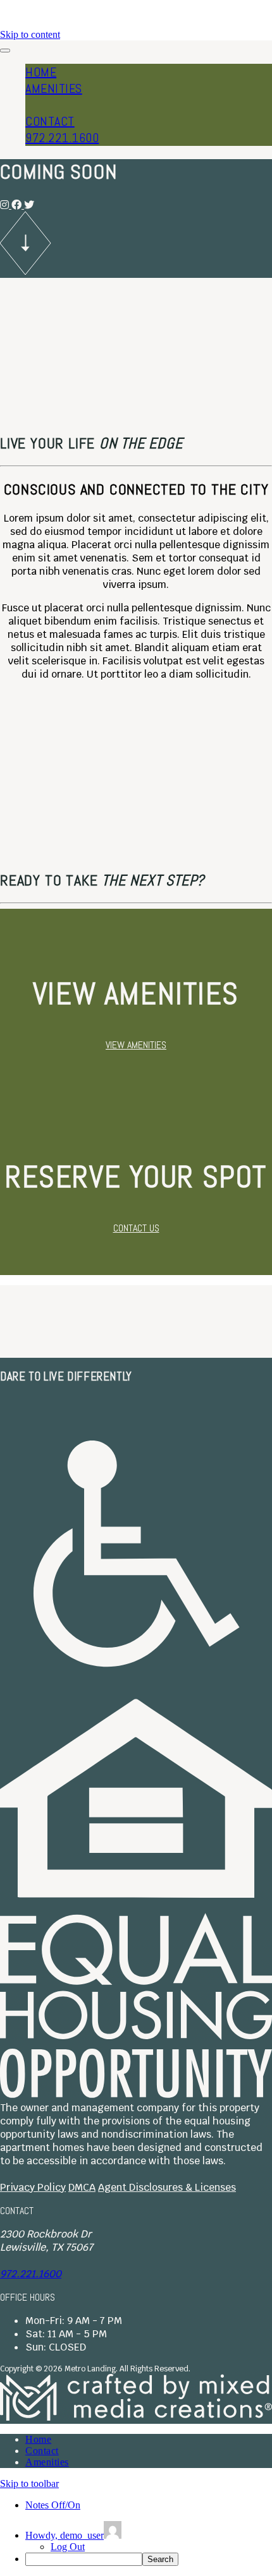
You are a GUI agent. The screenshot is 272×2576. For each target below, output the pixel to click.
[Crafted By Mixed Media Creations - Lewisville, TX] (136, 2417)
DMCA (82, 2187)
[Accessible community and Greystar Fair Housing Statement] (136, 1692)
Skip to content (30, 34)
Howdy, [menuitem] (65, 2535)
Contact (42, 2451)
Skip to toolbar (29, 2483)
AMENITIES (54, 88)
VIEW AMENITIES (136, 1045)
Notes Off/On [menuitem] (53, 2505)
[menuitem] (149, 2559)
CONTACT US (136, 1228)
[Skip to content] (25, 271)
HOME (41, 72)
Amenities (47, 2462)
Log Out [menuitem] (68, 2547)
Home (38, 2439)
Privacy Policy (33, 2187)
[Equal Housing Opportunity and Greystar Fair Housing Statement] (136, 2094)
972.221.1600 (62, 138)
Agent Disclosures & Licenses (167, 2187)
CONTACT (50, 121)
